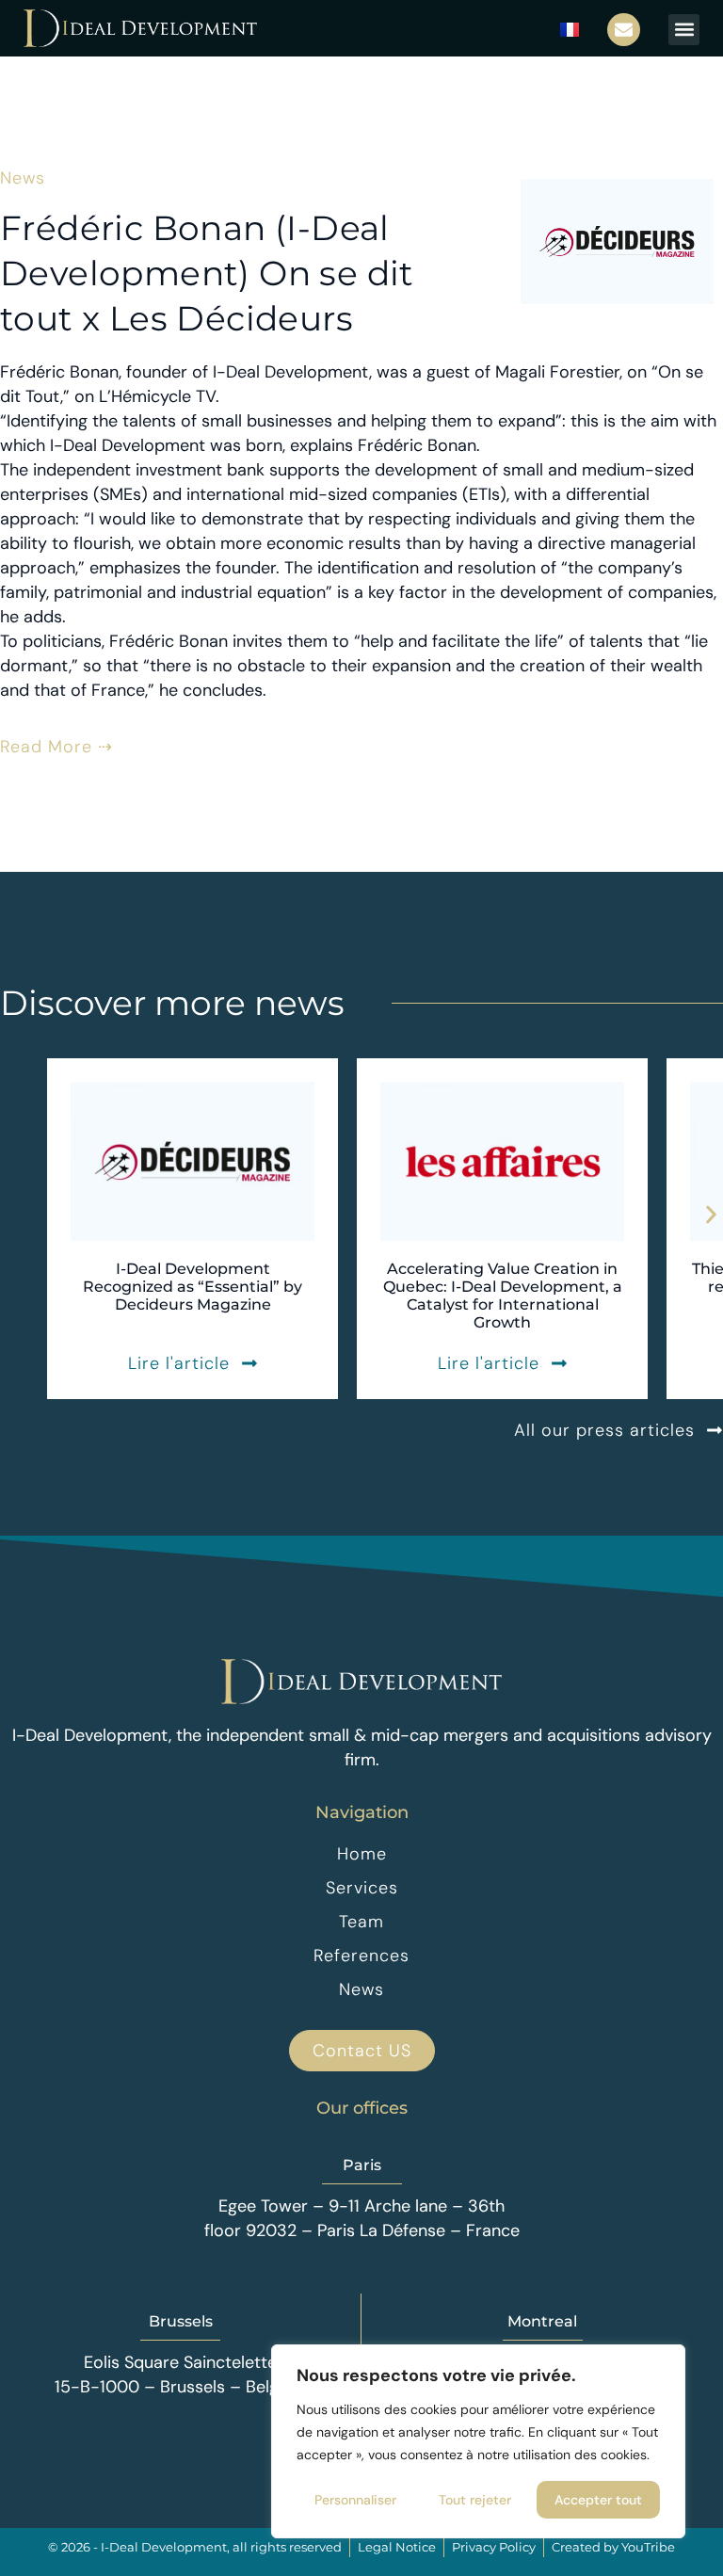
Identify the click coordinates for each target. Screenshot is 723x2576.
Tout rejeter (475, 2500)
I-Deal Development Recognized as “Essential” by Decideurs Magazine (193, 1287)
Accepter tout (598, 2500)
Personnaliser (355, 2500)
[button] (684, 30)
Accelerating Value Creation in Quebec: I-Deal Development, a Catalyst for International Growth (503, 1296)
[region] (478, 2441)
